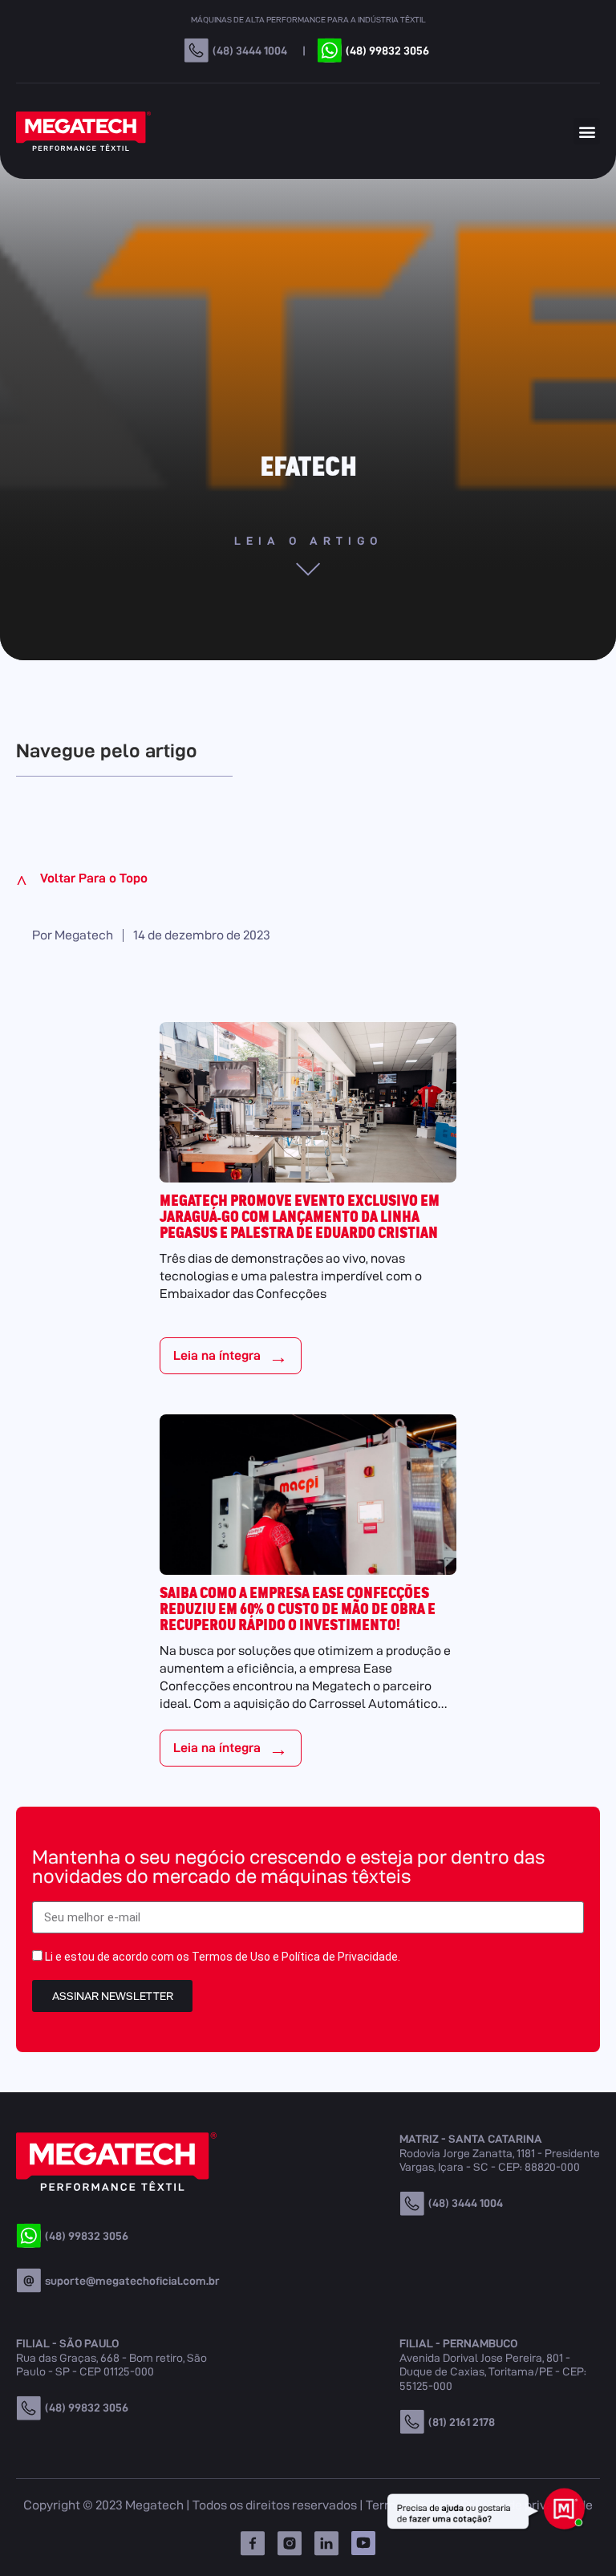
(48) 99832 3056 (387, 51)
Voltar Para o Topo (82, 880)
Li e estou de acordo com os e (223, 1957)
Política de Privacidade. (341, 1957)
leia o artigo (308, 541)
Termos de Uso (231, 1957)
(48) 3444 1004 (250, 51)
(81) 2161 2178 (462, 2422)
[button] (587, 131)
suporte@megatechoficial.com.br (132, 2281)
